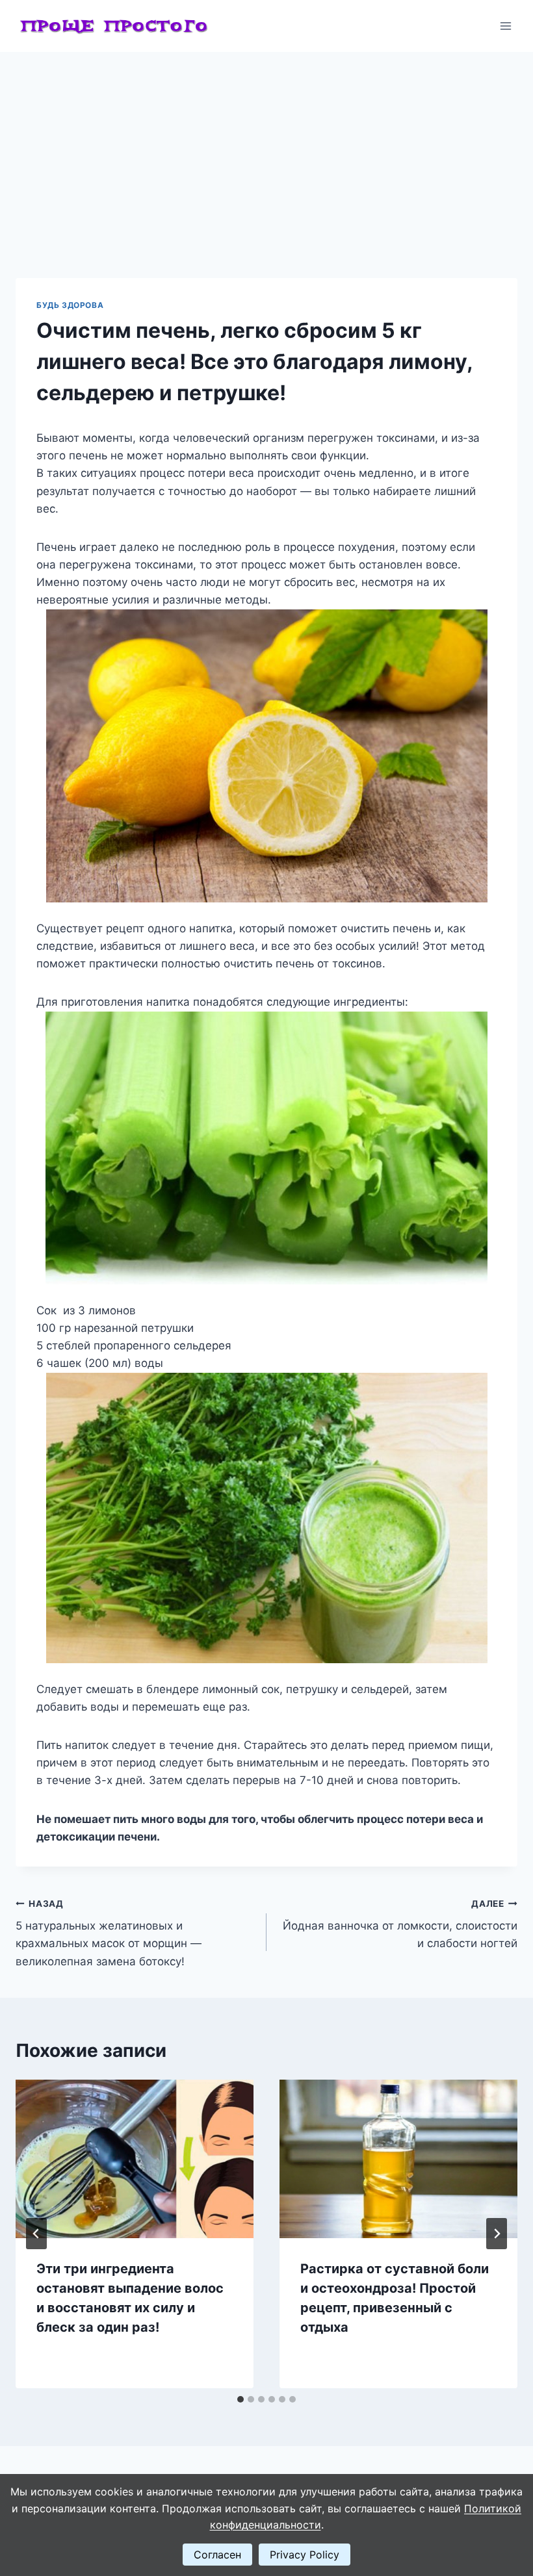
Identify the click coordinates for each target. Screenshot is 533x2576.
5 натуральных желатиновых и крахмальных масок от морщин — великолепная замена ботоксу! (109, 1933)
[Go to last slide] (36, 2234)
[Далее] (497, 2234)
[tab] (240, 2399)
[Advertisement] (266, 149)
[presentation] (135, 2159)
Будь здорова (70, 305)
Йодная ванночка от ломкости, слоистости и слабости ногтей (400, 1924)
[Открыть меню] (505, 26)
